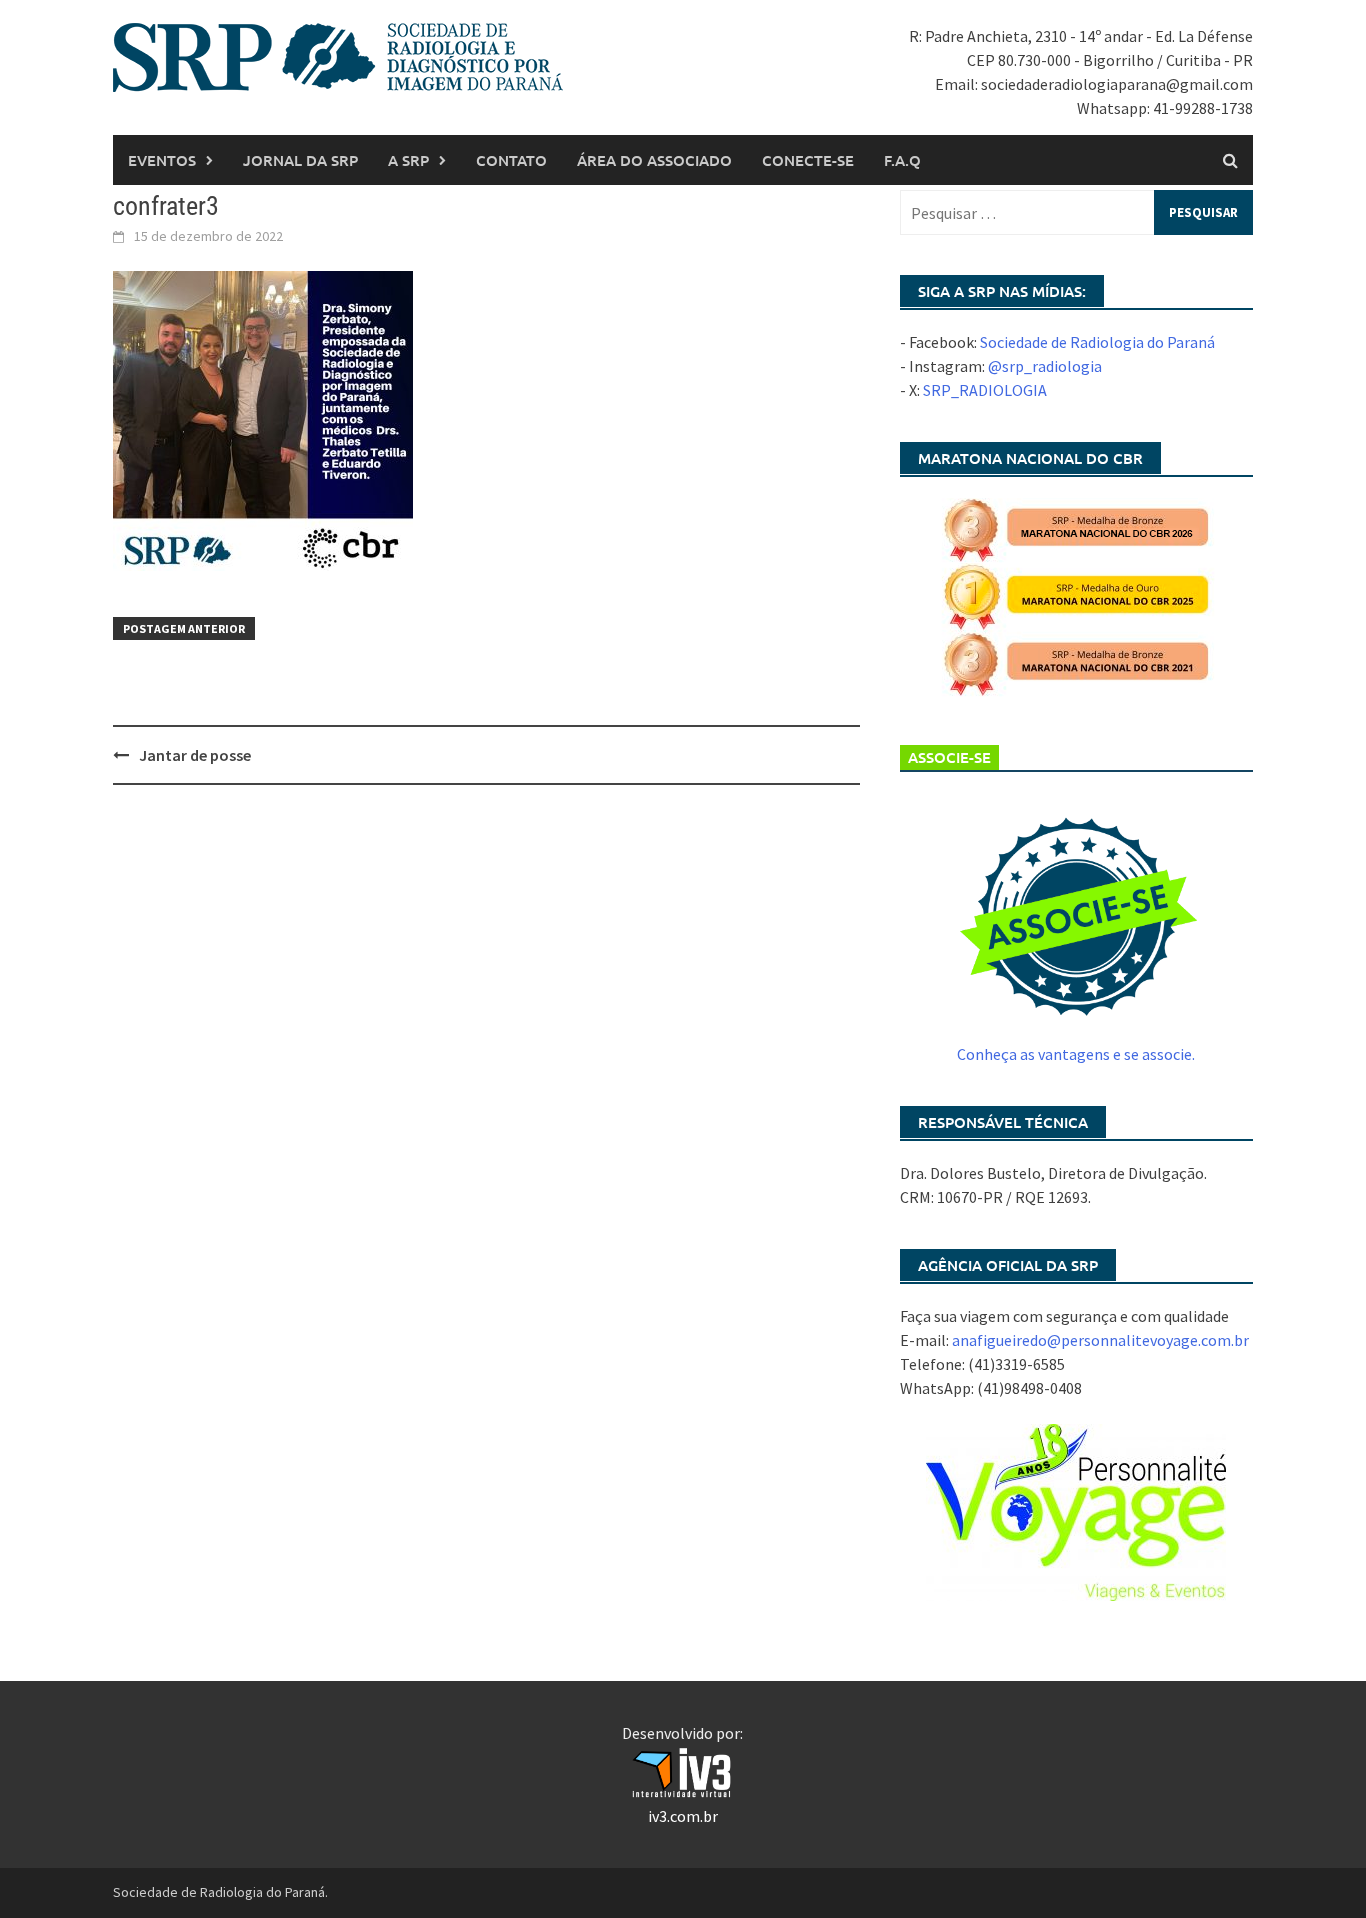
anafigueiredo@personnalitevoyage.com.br (1100, 1340)
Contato (511, 160)
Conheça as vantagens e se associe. (1076, 1054)
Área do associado (654, 160)
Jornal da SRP (300, 160)
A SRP (408, 160)
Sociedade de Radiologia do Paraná (1097, 342)
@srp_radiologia (1045, 366)
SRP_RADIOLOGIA (985, 390)
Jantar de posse (195, 755)
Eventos (162, 160)
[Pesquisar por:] (1076, 212)
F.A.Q (902, 160)
